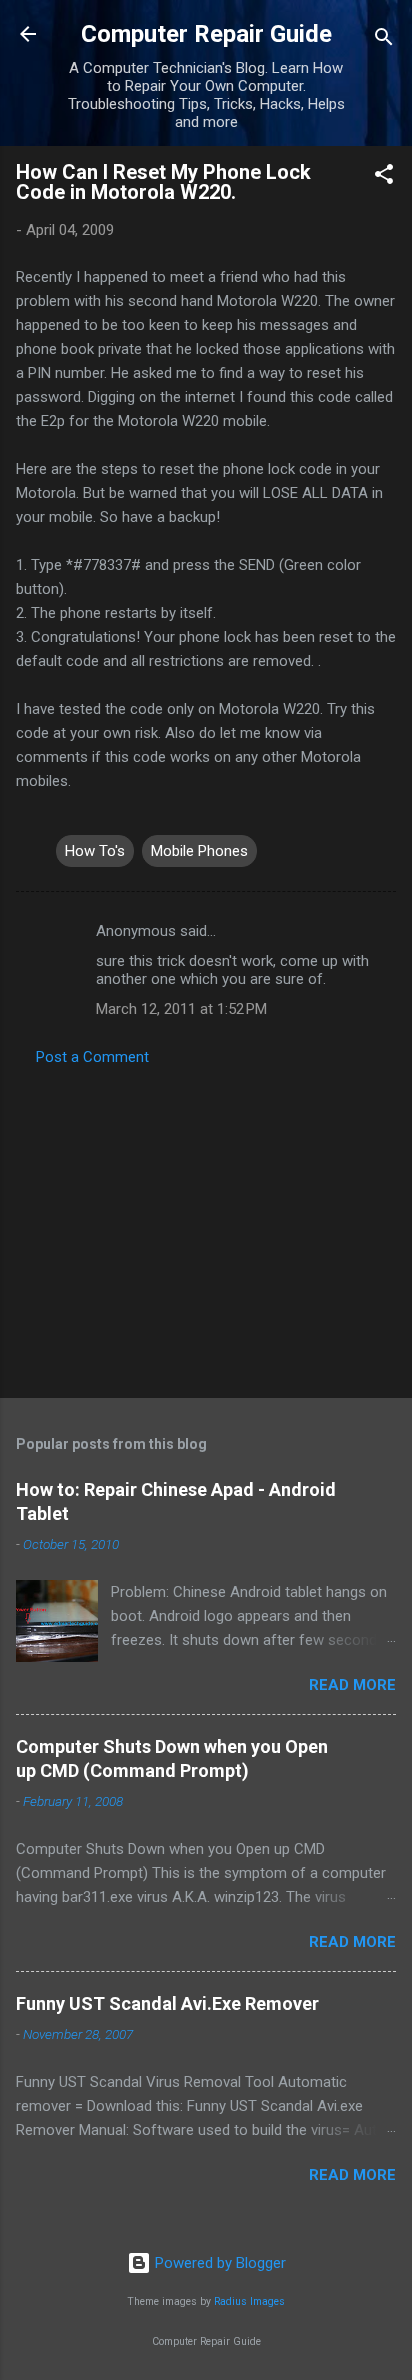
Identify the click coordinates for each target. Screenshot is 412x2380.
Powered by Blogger (218, 2263)
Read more (352, 1685)
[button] (384, 177)
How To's (95, 851)
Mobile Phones (199, 851)
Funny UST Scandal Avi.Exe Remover (167, 2003)
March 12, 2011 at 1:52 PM (181, 1009)
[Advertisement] (206, 1226)
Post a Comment (92, 1057)
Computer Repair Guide (206, 34)
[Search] (384, 40)
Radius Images (249, 2301)
